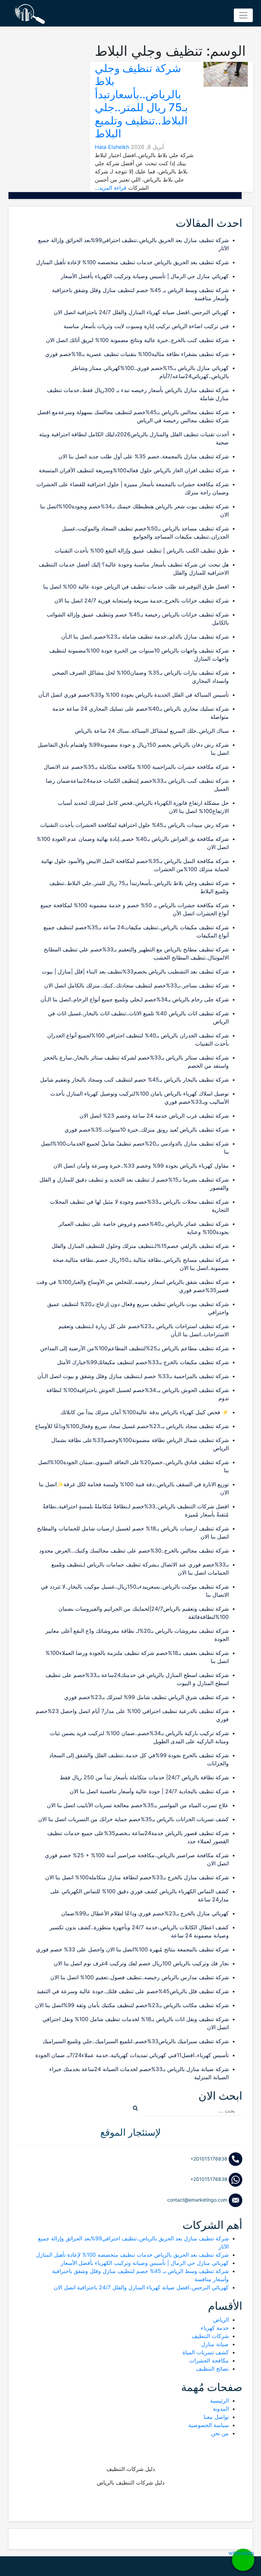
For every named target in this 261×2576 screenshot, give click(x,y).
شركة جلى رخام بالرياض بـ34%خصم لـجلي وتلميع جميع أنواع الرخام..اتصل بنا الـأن (135, 999)
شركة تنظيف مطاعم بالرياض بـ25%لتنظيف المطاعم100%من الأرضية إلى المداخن (134, 1348)
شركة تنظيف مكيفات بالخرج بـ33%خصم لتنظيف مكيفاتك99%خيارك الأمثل (143, 1362)
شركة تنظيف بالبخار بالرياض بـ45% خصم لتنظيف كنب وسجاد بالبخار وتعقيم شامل (134, 1080)
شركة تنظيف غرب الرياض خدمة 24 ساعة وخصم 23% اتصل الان (154, 1116)
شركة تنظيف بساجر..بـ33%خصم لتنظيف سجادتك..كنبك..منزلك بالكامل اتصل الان (136, 985)
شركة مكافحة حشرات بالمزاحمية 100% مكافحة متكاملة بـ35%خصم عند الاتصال (136, 767)
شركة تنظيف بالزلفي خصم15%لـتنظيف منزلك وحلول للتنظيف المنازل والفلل (140, 1246)
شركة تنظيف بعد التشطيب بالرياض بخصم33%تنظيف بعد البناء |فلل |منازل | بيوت (135, 971)
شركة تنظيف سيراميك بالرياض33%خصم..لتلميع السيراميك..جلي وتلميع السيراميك (136, 2041)
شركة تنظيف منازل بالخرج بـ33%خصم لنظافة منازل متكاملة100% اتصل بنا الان (137, 1877)
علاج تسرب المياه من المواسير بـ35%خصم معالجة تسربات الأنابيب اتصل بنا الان (138, 1805)
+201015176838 (210, 2159)
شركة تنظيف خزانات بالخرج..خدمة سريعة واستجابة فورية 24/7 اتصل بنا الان (142, 600)
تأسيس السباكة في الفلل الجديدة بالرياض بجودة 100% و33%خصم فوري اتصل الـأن (134, 695)
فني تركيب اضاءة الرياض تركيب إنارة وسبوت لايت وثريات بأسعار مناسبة (146, 326)
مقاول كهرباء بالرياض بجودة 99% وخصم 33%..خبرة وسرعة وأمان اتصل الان (141, 1166)
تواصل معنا (216, 2417)
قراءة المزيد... (111, 188)
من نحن (220, 2433)
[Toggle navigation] (243, 15)
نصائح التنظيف (212, 2369)
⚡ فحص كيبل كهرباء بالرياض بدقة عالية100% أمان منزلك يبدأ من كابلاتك (145, 1412)
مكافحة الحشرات (209, 2360)
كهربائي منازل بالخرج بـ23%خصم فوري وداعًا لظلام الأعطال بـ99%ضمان (145, 1913)
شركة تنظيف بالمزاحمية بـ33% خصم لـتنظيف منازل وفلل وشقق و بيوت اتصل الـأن (133, 1376)
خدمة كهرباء (215, 2328)
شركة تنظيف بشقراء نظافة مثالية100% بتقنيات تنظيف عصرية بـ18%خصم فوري (137, 354)
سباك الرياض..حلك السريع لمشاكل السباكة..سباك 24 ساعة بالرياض (152, 731)
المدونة (221, 2409)
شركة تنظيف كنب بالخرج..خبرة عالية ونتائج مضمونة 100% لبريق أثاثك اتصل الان (137, 340)
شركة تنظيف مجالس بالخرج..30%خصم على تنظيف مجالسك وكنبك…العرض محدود (134, 1550)
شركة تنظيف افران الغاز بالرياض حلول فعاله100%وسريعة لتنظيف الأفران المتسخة (134, 470)
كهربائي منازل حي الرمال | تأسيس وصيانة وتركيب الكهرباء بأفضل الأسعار (145, 276)
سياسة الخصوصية (208, 2425)
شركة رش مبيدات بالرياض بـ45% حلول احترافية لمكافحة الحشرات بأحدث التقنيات (134, 825)
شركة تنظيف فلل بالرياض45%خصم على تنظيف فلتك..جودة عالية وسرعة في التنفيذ (133, 1991)
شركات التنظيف (210, 2336)
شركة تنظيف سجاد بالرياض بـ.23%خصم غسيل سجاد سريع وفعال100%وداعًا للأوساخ (132, 1426)
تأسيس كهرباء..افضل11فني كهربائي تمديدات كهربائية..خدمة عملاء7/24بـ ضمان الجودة (132, 2055)
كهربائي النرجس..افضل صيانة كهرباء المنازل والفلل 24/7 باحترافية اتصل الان (141, 312)
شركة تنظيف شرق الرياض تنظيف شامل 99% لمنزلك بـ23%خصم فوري (146, 1697)
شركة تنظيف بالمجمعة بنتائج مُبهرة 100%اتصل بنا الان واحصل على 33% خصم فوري (132, 1949)
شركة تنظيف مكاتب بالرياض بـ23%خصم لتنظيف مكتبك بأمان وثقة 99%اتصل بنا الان (132, 2005)
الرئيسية (219, 2401)
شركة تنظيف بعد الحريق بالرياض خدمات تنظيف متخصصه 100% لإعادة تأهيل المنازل (132, 262)
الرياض (221, 2320)
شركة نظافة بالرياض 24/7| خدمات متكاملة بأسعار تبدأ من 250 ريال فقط (144, 1777)
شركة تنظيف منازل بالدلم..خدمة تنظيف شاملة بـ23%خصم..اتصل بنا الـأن (145, 637)
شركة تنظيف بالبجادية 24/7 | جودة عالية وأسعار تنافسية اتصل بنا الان (149, 1791)
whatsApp (243, 2553)
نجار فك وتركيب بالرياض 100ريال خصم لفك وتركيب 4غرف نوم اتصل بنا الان (141, 1963)
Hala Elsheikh (112, 147)
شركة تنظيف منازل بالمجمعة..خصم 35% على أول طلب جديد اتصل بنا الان (144, 456)
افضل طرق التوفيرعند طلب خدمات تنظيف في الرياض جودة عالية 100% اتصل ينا (136, 587)
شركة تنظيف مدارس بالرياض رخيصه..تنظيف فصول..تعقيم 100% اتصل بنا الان (140, 1977)
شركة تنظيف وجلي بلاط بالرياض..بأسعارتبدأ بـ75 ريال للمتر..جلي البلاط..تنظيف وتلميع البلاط (141, 101)
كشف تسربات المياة (206, 2352)
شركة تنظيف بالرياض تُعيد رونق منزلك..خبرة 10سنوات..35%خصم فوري (147, 1130)
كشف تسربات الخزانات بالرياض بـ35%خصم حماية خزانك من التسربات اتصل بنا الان (133, 1819)
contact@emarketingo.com (198, 2200)
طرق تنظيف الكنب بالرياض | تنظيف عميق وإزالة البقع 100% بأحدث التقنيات (142, 550)
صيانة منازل (215, 2344)
